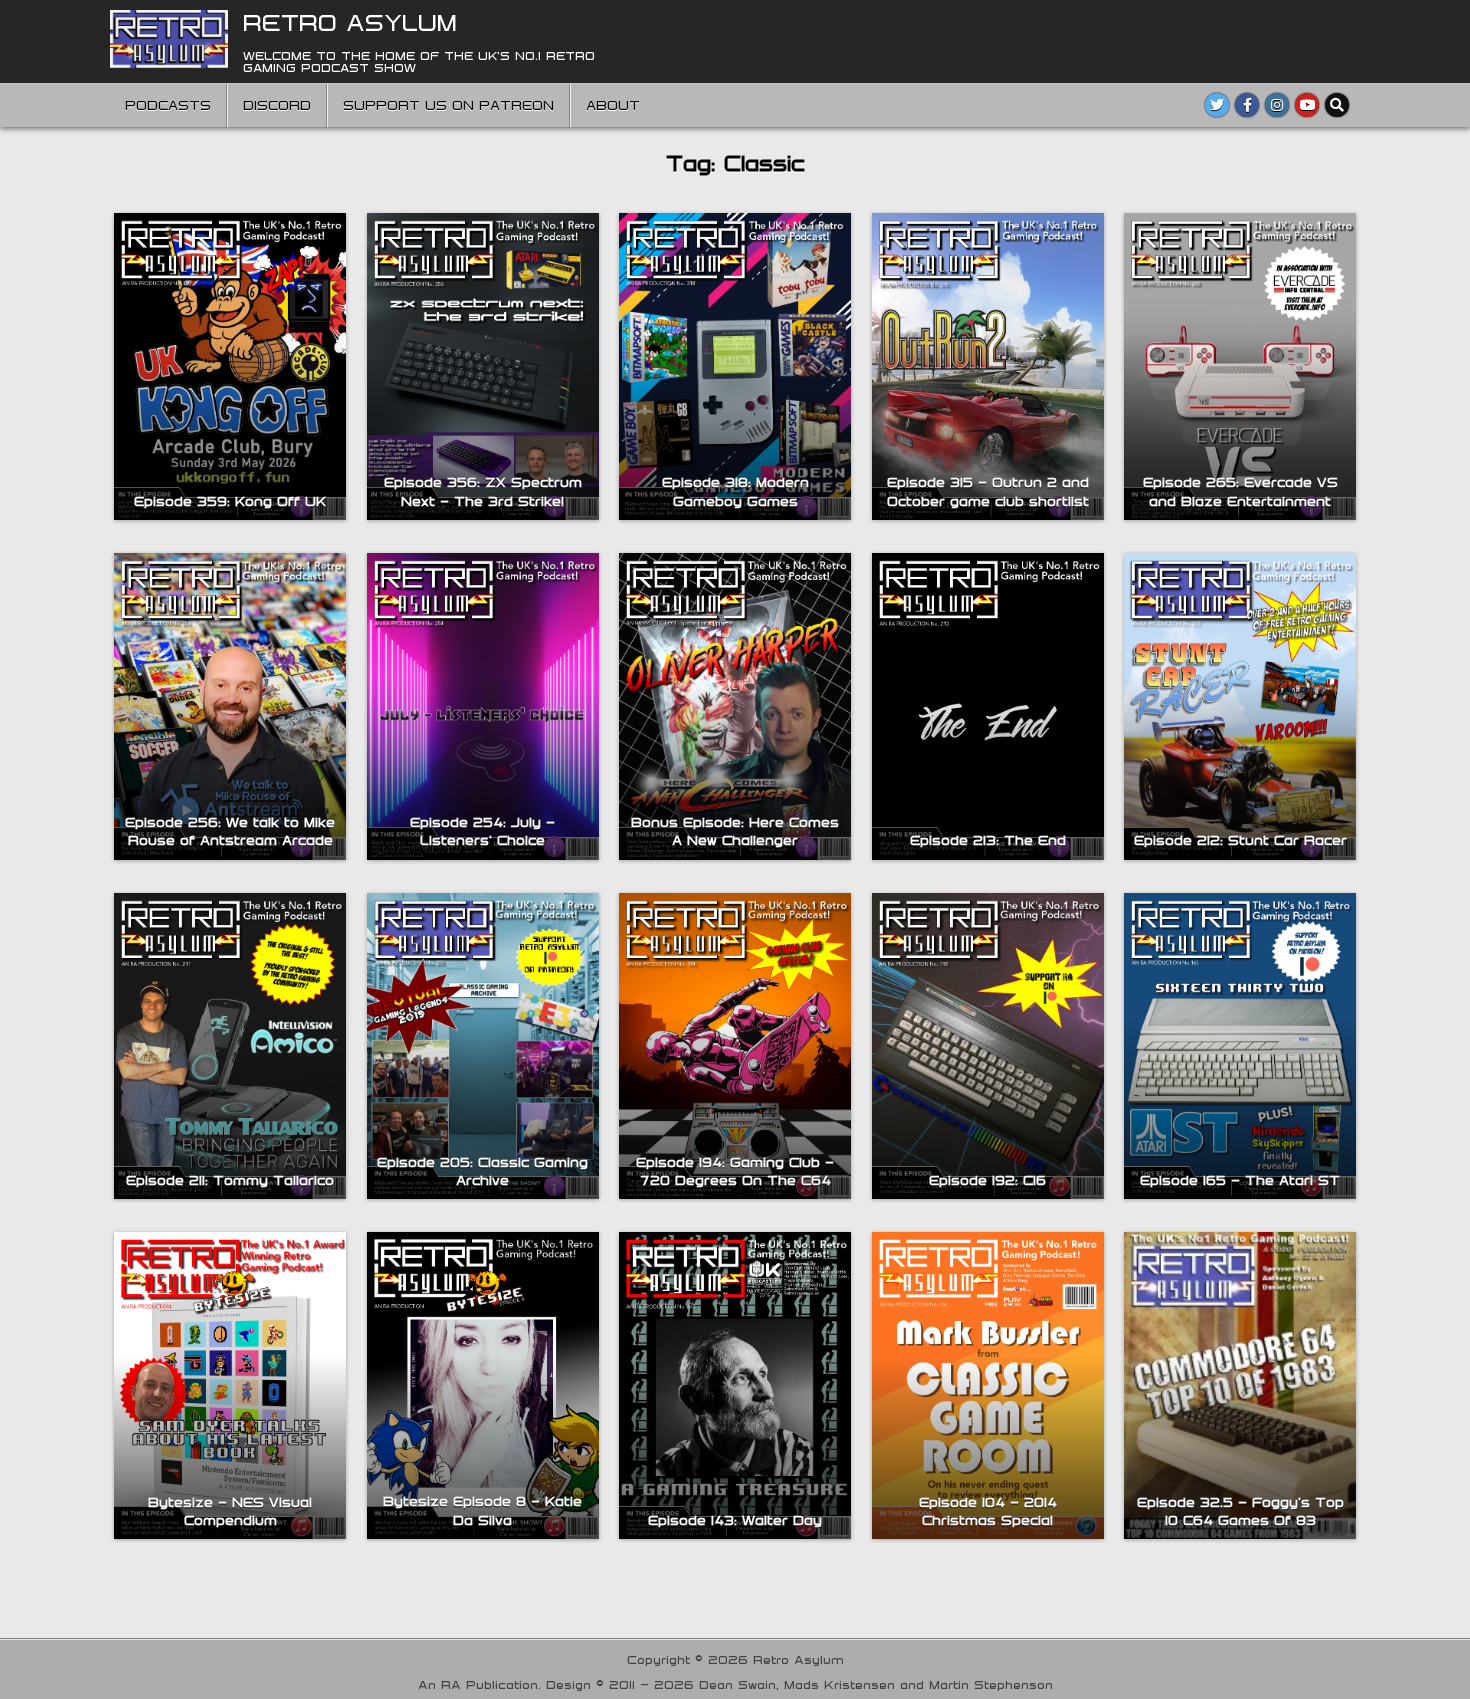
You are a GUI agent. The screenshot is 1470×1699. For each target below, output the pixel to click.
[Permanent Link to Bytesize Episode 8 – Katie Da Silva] (483, 1385)
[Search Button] (1337, 105)
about (613, 105)
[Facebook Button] (1247, 105)
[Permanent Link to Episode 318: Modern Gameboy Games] (735, 366)
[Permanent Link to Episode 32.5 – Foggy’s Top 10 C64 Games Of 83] (1240, 1385)
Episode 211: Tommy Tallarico (230, 1180)
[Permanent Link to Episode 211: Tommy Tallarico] (230, 1046)
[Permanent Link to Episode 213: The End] (988, 706)
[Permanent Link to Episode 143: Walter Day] (735, 1385)
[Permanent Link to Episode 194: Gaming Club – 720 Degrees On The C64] (735, 1046)
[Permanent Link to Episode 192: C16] (988, 1046)
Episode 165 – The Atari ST (1240, 1180)
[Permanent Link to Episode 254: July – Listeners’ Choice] (483, 706)
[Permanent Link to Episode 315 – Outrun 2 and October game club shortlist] (988, 366)
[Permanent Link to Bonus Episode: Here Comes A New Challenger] (735, 706)
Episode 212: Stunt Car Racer (1240, 840)
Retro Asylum (350, 22)
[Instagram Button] (1277, 105)
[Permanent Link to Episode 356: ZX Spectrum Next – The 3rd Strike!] (483, 366)
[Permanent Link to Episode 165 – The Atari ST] (1240, 1046)
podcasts (168, 105)
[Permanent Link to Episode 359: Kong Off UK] (230, 366)
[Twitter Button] (1217, 105)
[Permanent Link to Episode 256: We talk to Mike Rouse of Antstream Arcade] (230, 706)
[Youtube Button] (1307, 105)
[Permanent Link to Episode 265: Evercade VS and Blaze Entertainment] (1240, 366)
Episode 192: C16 (987, 1180)
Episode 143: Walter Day (735, 1520)
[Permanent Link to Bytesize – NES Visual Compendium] (230, 1385)
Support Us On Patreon (448, 105)
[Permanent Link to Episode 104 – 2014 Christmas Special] (988, 1385)
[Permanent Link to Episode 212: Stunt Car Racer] (1240, 706)
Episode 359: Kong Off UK (230, 501)
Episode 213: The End (988, 840)
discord (277, 105)
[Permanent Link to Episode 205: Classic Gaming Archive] (483, 1046)
